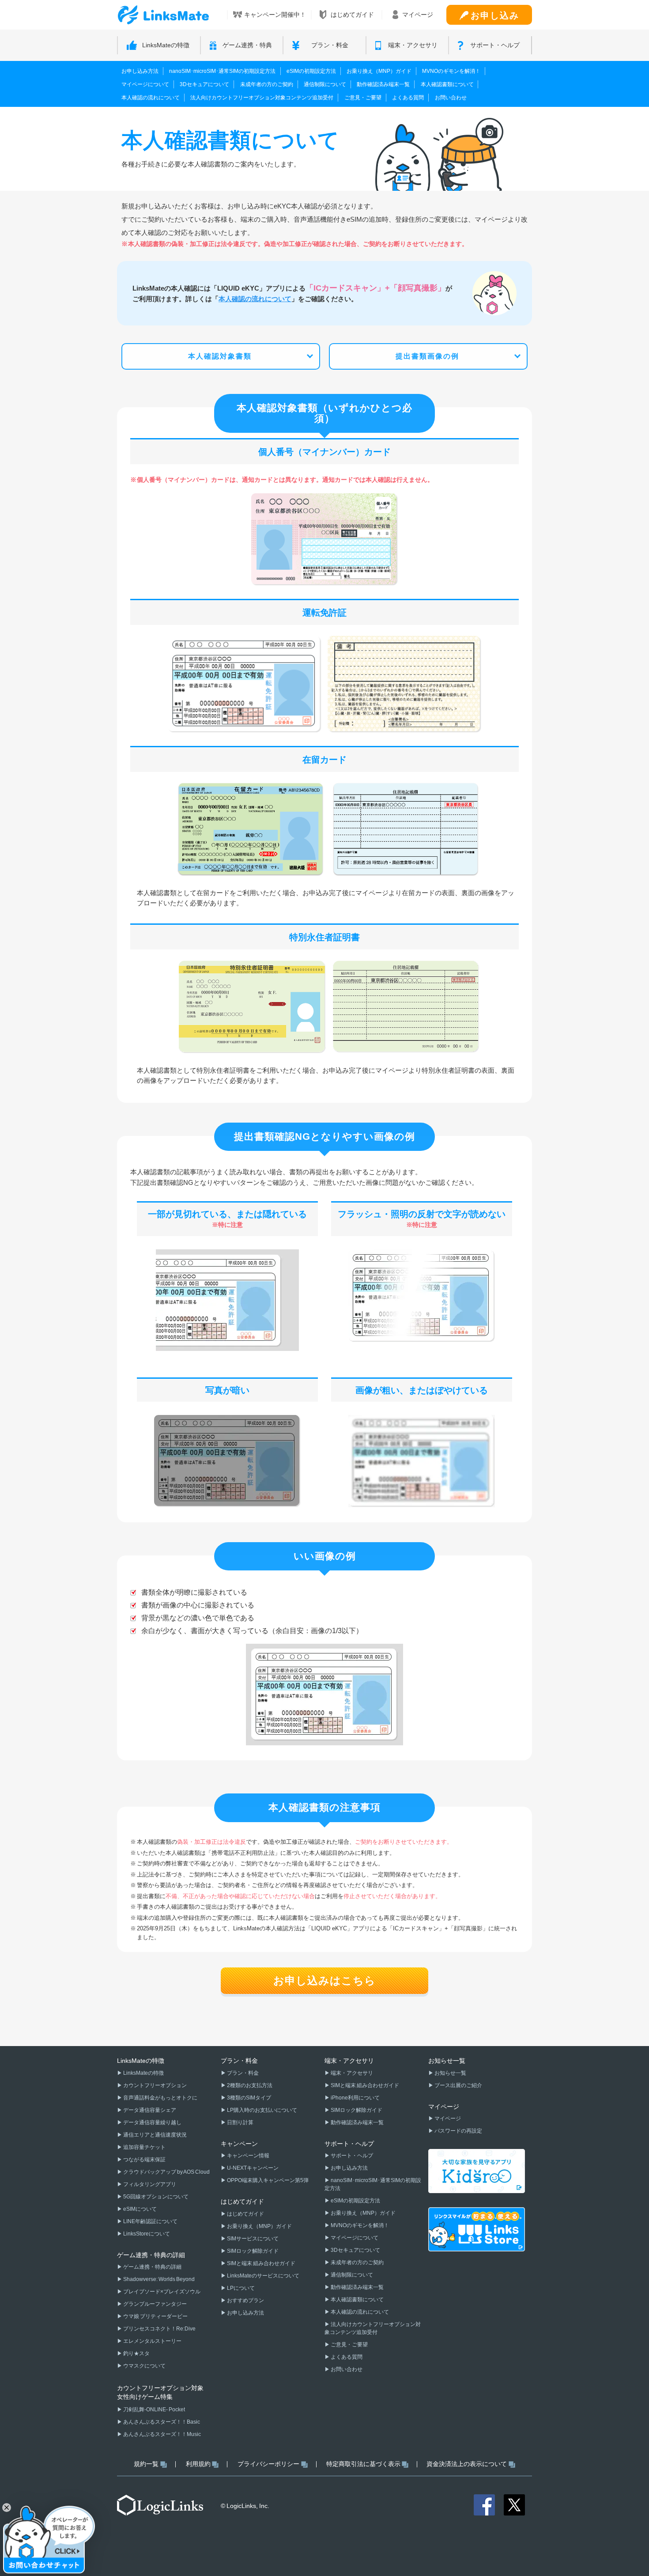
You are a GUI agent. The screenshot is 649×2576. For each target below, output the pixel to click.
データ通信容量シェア (149, 2110)
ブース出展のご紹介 (458, 2085)
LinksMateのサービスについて (263, 2276)
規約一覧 (146, 2464)
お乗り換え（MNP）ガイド (379, 71)
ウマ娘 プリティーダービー (155, 2316)
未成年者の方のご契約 (267, 84)
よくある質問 (408, 98)
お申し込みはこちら (324, 1980)
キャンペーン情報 (248, 2156)
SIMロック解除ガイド (252, 2251)
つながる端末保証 (144, 2160)
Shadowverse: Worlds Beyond (158, 2279)
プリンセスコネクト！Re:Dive (159, 2329)
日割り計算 (240, 2122)
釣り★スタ (136, 2353)
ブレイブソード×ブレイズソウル (161, 2292)
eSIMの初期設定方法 (311, 71)
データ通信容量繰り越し (152, 2122)
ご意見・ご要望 (363, 98)
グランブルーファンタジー (155, 2304)
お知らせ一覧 (450, 2073)
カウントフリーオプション (155, 2085)
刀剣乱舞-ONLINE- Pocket (154, 2410)
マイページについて (145, 84)
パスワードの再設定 (458, 2131)
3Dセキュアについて (204, 84)
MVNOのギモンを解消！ (451, 71)
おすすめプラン (245, 2300)
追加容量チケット (144, 2147)
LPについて (240, 2288)
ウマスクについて (144, 2366)
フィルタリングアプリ (149, 2184)
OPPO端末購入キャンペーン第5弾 (267, 2180)
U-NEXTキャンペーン (252, 2168)
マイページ (447, 2118)
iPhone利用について (355, 2098)
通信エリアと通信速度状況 (155, 2135)
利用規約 (198, 2464)
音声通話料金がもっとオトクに (160, 2098)
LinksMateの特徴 (143, 2073)
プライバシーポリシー (268, 2464)
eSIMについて (140, 2209)
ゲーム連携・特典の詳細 (152, 2267)
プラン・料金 (242, 2073)
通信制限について (325, 84)
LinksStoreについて (146, 2234)
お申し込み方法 (140, 71)
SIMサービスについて (252, 2239)
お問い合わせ (451, 98)
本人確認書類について (447, 84)
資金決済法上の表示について (467, 2464)
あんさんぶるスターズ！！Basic (161, 2422)
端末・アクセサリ (351, 2073)
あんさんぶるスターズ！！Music (162, 2434)
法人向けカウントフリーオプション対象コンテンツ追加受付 (262, 98)
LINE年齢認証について (150, 2221)
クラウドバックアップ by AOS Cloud (166, 2172)
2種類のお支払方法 (249, 2085)
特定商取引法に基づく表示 (363, 2464)
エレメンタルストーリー (152, 2341)
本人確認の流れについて (151, 98)
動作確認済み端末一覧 (383, 84)
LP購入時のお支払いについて (262, 2110)
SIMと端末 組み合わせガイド (261, 2263)
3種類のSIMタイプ (249, 2098)
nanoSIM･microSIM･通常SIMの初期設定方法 (222, 71)
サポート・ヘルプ (351, 2156)
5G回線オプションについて (155, 2197)
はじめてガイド (245, 2214)
